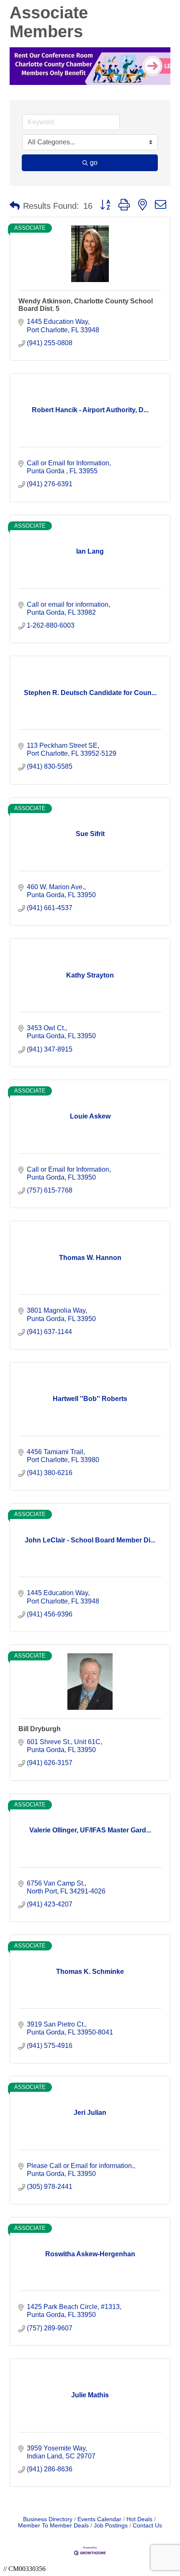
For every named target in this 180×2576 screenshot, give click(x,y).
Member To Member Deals (53, 2526)
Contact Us (147, 2526)
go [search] (94, 163)
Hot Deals (139, 2519)
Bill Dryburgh (40, 1729)
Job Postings (111, 2526)
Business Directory (48, 2519)
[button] (15, 206)
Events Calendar (99, 2519)
